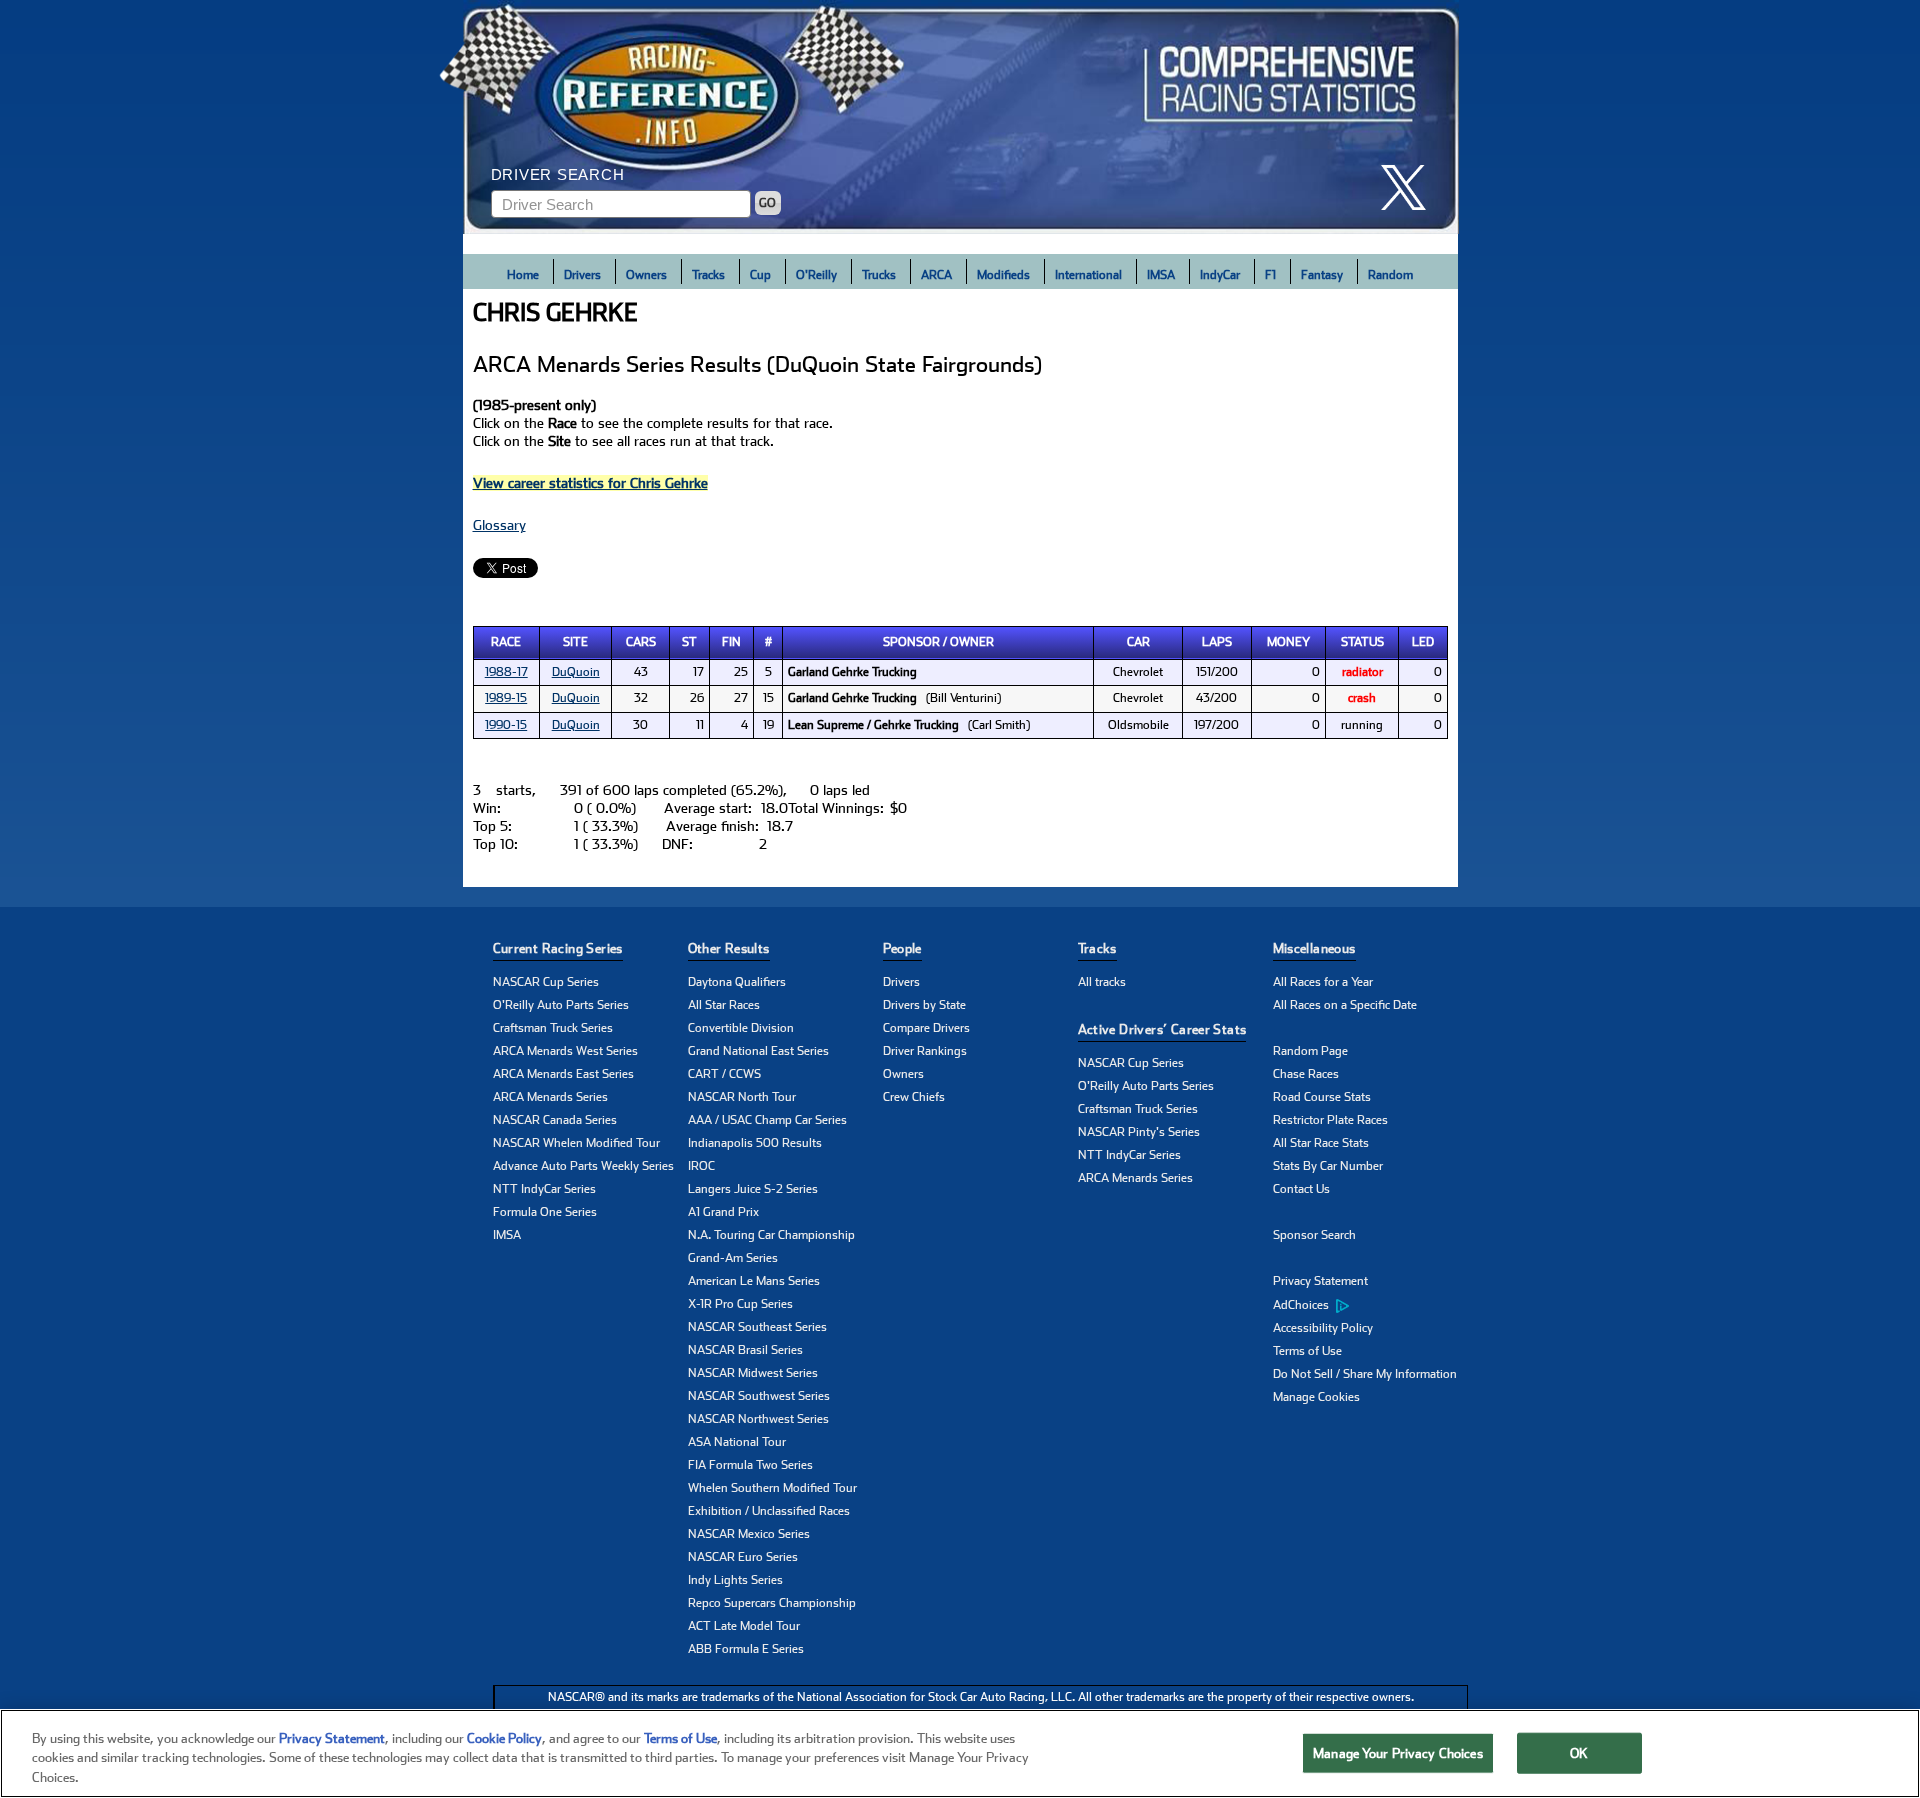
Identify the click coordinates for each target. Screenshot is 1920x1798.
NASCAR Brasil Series (745, 1350)
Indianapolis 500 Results (755, 1143)
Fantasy (1322, 275)
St (689, 642)
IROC (701, 1166)
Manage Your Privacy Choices (1398, 1752)
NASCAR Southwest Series (759, 1396)
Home (523, 275)
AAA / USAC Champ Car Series (767, 1120)
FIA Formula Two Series (750, 1465)
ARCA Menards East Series (563, 1074)
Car (1138, 642)
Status (1362, 642)
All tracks (1102, 982)
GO (767, 203)
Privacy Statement (1320, 1281)
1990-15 (506, 725)
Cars (641, 642)
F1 (1270, 275)
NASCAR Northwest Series (758, 1419)
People (902, 948)
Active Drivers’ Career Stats (1162, 1029)
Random (1390, 275)
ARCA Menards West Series (565, 1051)
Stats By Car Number (1328, 1166)
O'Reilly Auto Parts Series (561, 1005)
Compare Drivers (926, 1028)
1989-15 (506, 698)
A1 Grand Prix (723, 1212)
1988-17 (506, 672)
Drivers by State (924, 1005)
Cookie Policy (504, 1738)
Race (506, 642)
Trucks (879, 275)
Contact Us (1301, 1189)
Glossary (499, 525)
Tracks (708, 275)
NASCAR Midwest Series (753, 1373)
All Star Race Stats (1321, 1143)
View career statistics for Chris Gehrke (590, 483)
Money (1288, 642)
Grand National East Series (758, 1051)
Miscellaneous (1314, 948)
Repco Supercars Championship (772, 1603)
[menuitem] (1370, 1305)
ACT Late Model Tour (744, 1626)
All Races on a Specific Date (1345, 1005)
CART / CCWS (724, 1074)
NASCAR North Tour (742, 1097)
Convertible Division (741, 1028)
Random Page (1310, 1051)
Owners (646, 275)
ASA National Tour (737, 1442)
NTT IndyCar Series (544, 1189)
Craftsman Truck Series (553, 1028)
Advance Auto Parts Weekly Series (583, 1166)
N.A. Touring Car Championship (771, 1235)
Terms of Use (1307, 1351)
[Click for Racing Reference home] (961, 117)
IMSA (1161, 275)
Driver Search (558, 174)
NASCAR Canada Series (555, 1120)
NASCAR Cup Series (546, 982)
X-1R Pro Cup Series (740, 1304)
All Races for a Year (1323, 982)
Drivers (582, 275)
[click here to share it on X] (1411, 187)
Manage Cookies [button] (1316, 1397)
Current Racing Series (558, 948)
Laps (1217, 642)
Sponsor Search (1314, 1235)
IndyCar (1220, 275)
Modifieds (1003, 275)
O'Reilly (816, 275)
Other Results (729, 948)
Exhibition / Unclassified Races (769, 1511)
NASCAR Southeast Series (757, 1327)
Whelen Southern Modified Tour (772, 1488)
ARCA (936, 275)
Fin (731, 642)
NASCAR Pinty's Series (1139, 1132)
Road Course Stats (1322, 1097)
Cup (760, 275)
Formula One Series (545, 1212)
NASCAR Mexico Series (749, 1534)
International (1088, 275)
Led (1423, 642)
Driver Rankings (925, 1051)
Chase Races (1306, 1074)
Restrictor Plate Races (1330, 1120)
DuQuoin (576, 672)
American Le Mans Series (754, 1281)
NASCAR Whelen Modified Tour (576, 1143)
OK (1579, 1752)
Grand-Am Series (733, 1258)
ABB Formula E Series (746, 1649)
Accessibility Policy (1323, 1328)
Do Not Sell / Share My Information (1365, 1374)
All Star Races (724, 1005)
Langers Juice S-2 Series (753, 1189)
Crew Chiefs (914, 1097)
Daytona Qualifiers (737, 982)
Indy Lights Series (735, 1580)
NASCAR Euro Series (743, 1557)
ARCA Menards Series (550, 1097)
